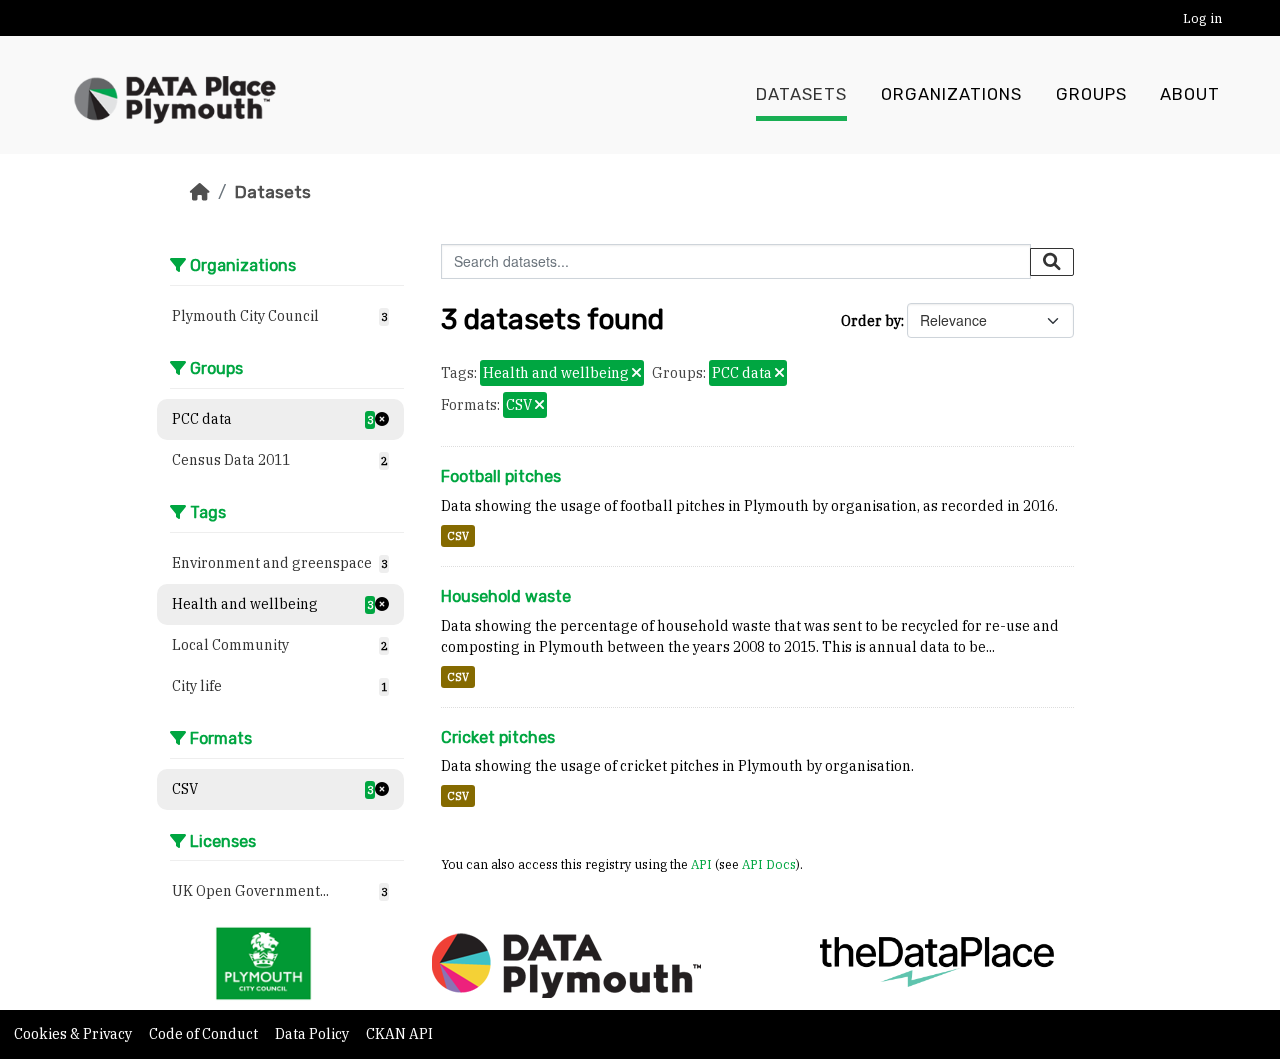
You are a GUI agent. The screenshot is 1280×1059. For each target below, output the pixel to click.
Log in (1202, 18)
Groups (1091, 94)
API (701, 864)
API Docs (769, 864)
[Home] (200, 192)
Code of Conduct (205, 1034)
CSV (458, 536)
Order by (871, 321)
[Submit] (1052, 262)
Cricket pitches (498, 737)
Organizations (951, 94)
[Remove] (636, 374)
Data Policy (313, 1034)
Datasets (801, 94)
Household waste (506, 596)
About (1190, 94)
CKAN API (399, 1034)
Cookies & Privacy (74, 1034)
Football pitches (501, 476)
